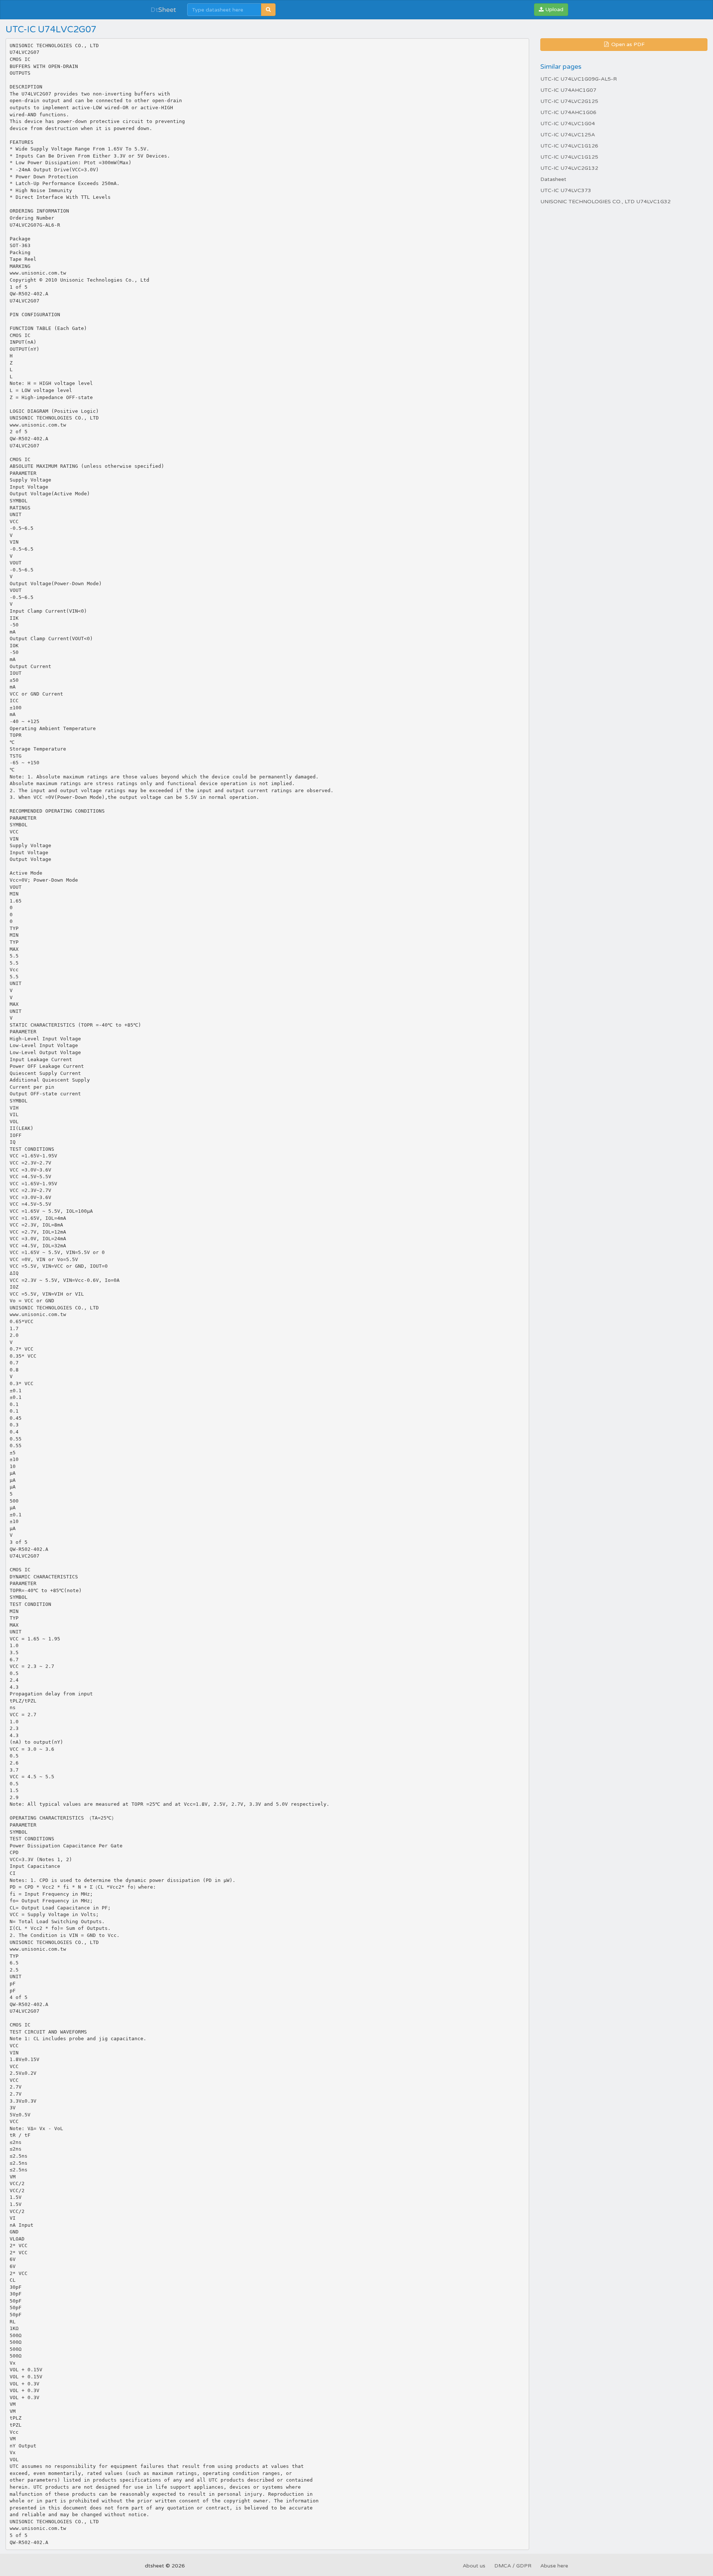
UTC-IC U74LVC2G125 (569, 101)
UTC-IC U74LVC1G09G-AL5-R (579, 79)
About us (474, 2566)
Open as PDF (627, 44)
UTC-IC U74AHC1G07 (568, 90)
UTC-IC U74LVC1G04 (568, 124)
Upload (554, 9)
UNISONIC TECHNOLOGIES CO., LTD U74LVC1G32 (605, 202)
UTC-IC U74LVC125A (568, 135)
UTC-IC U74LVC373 (566, 190)
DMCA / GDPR (513, 2566)
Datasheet (553, 179)
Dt (163, 10)
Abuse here (554, 2566)
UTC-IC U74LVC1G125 (569, 157)
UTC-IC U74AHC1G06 (568, 112)
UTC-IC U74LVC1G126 (569, 146)
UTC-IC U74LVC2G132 (569, 168)
